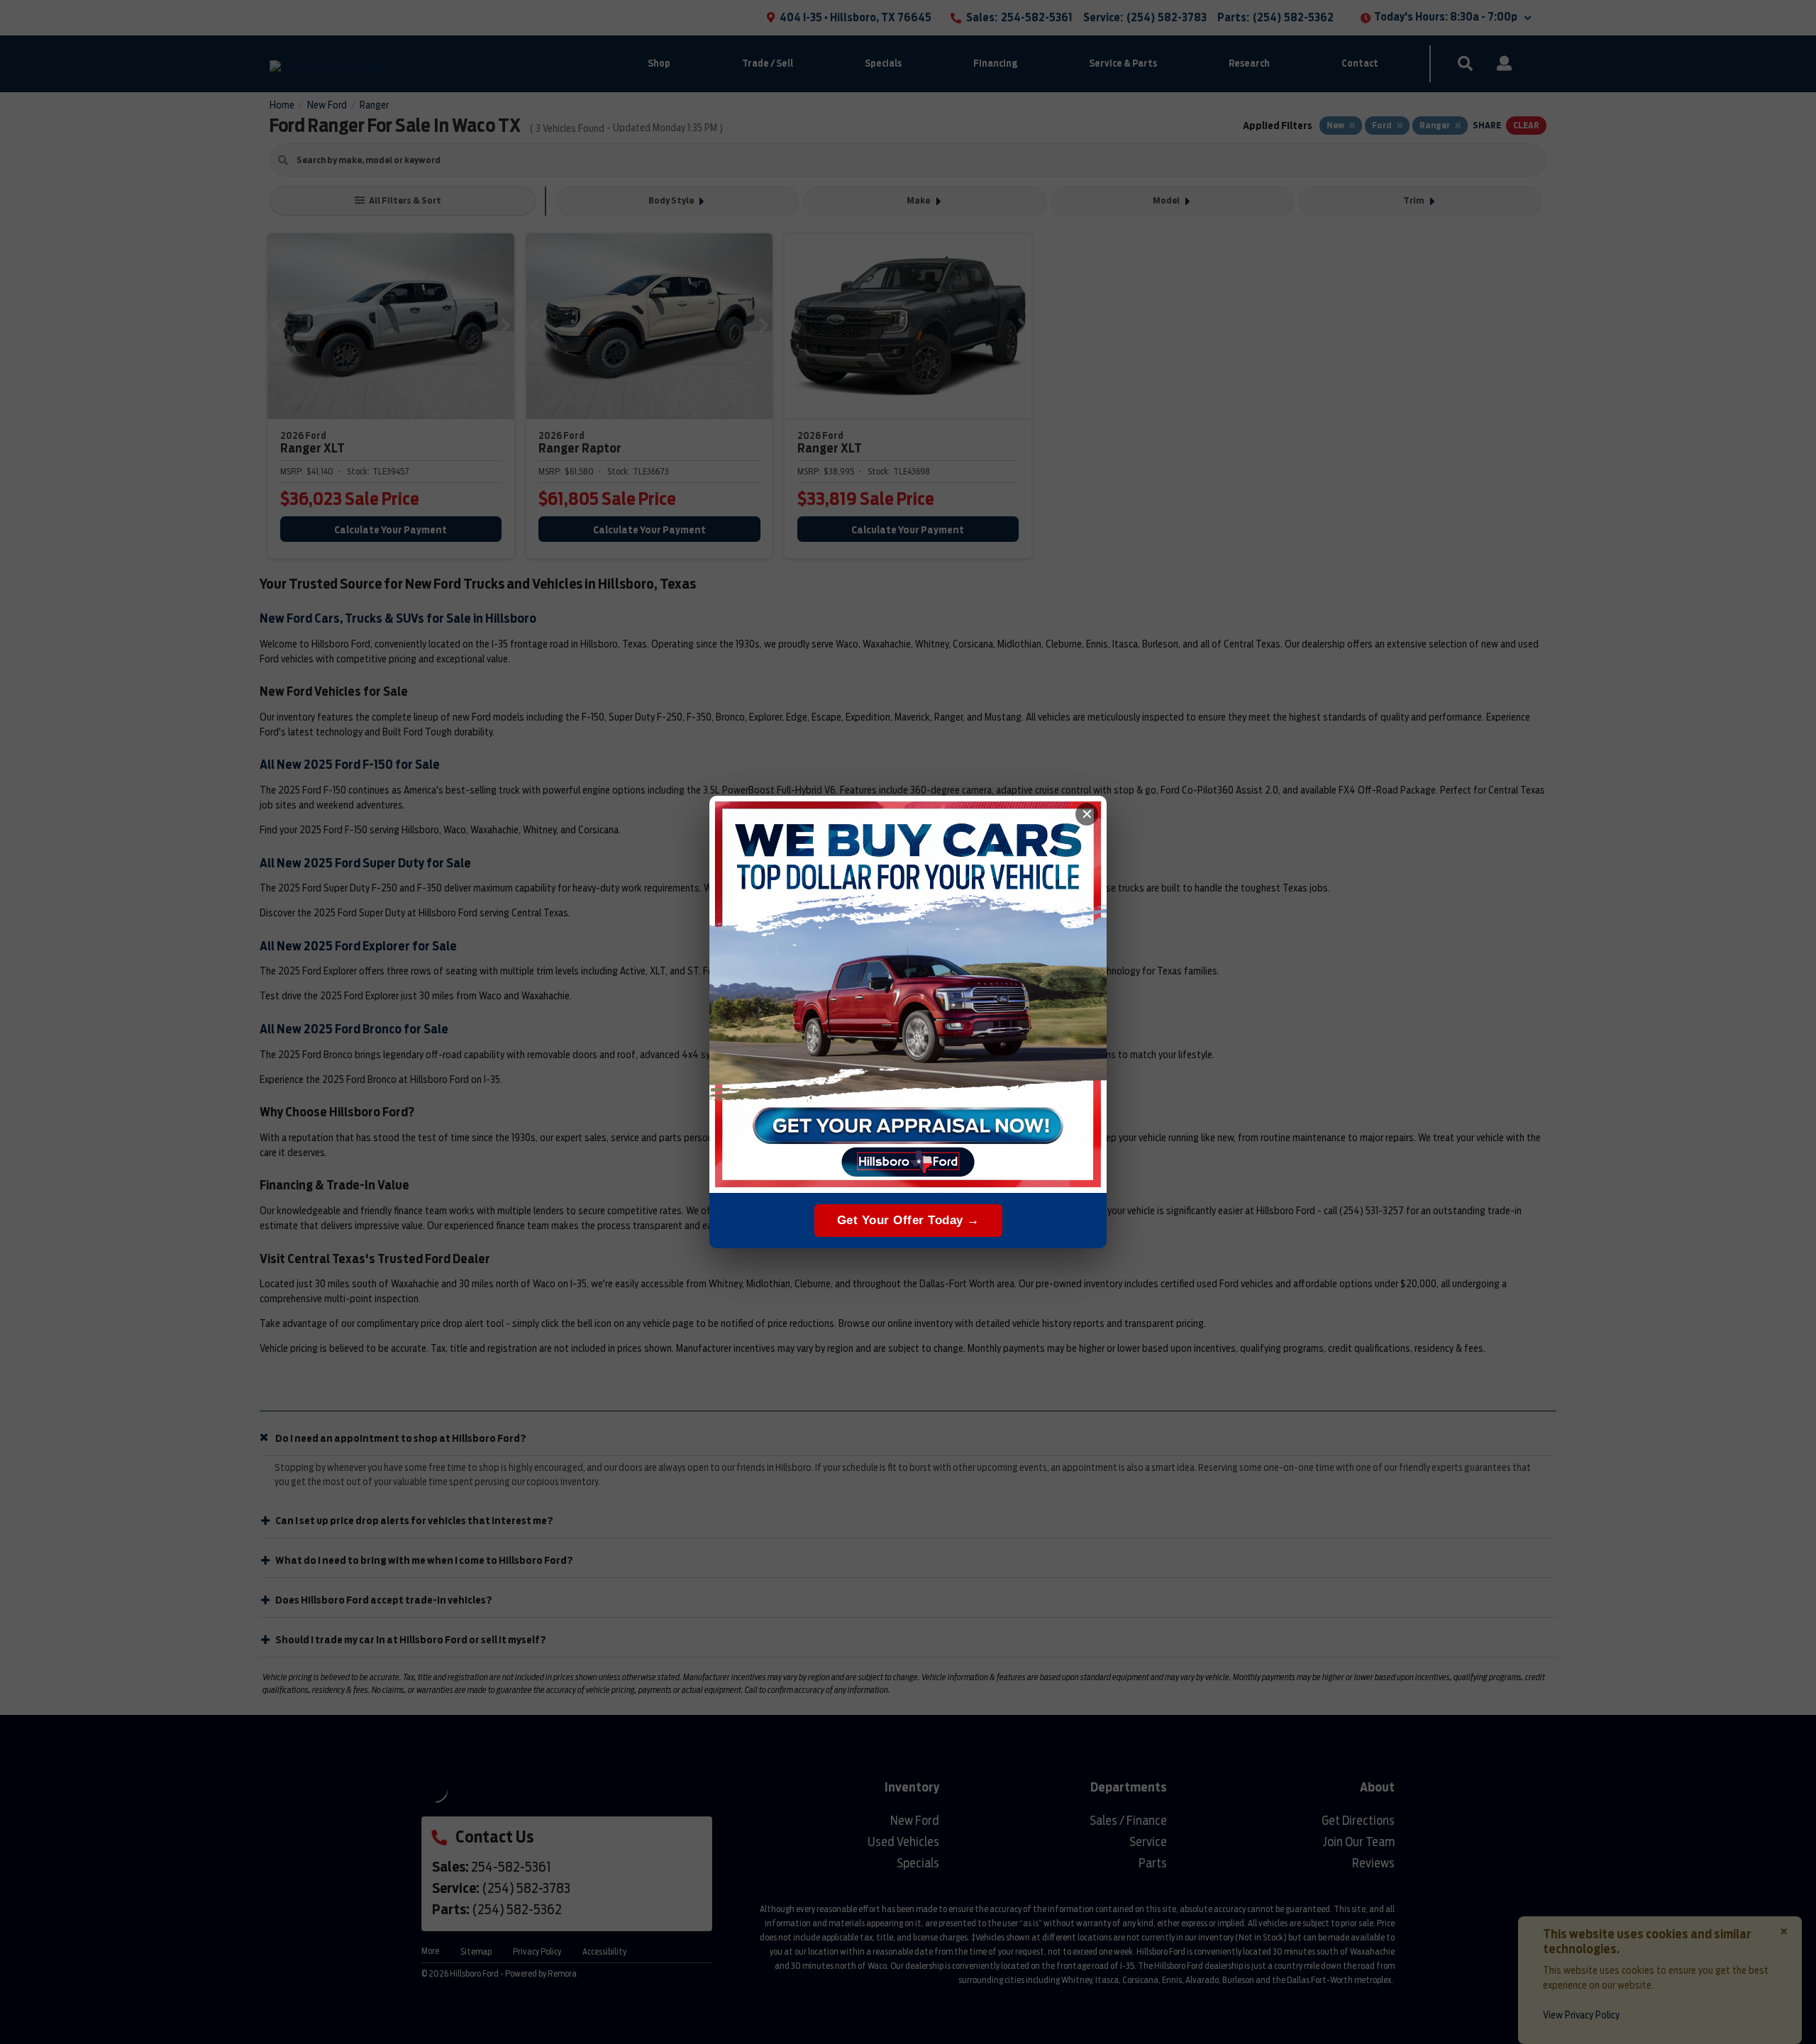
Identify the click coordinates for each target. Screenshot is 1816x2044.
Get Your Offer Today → (908, 1220)
